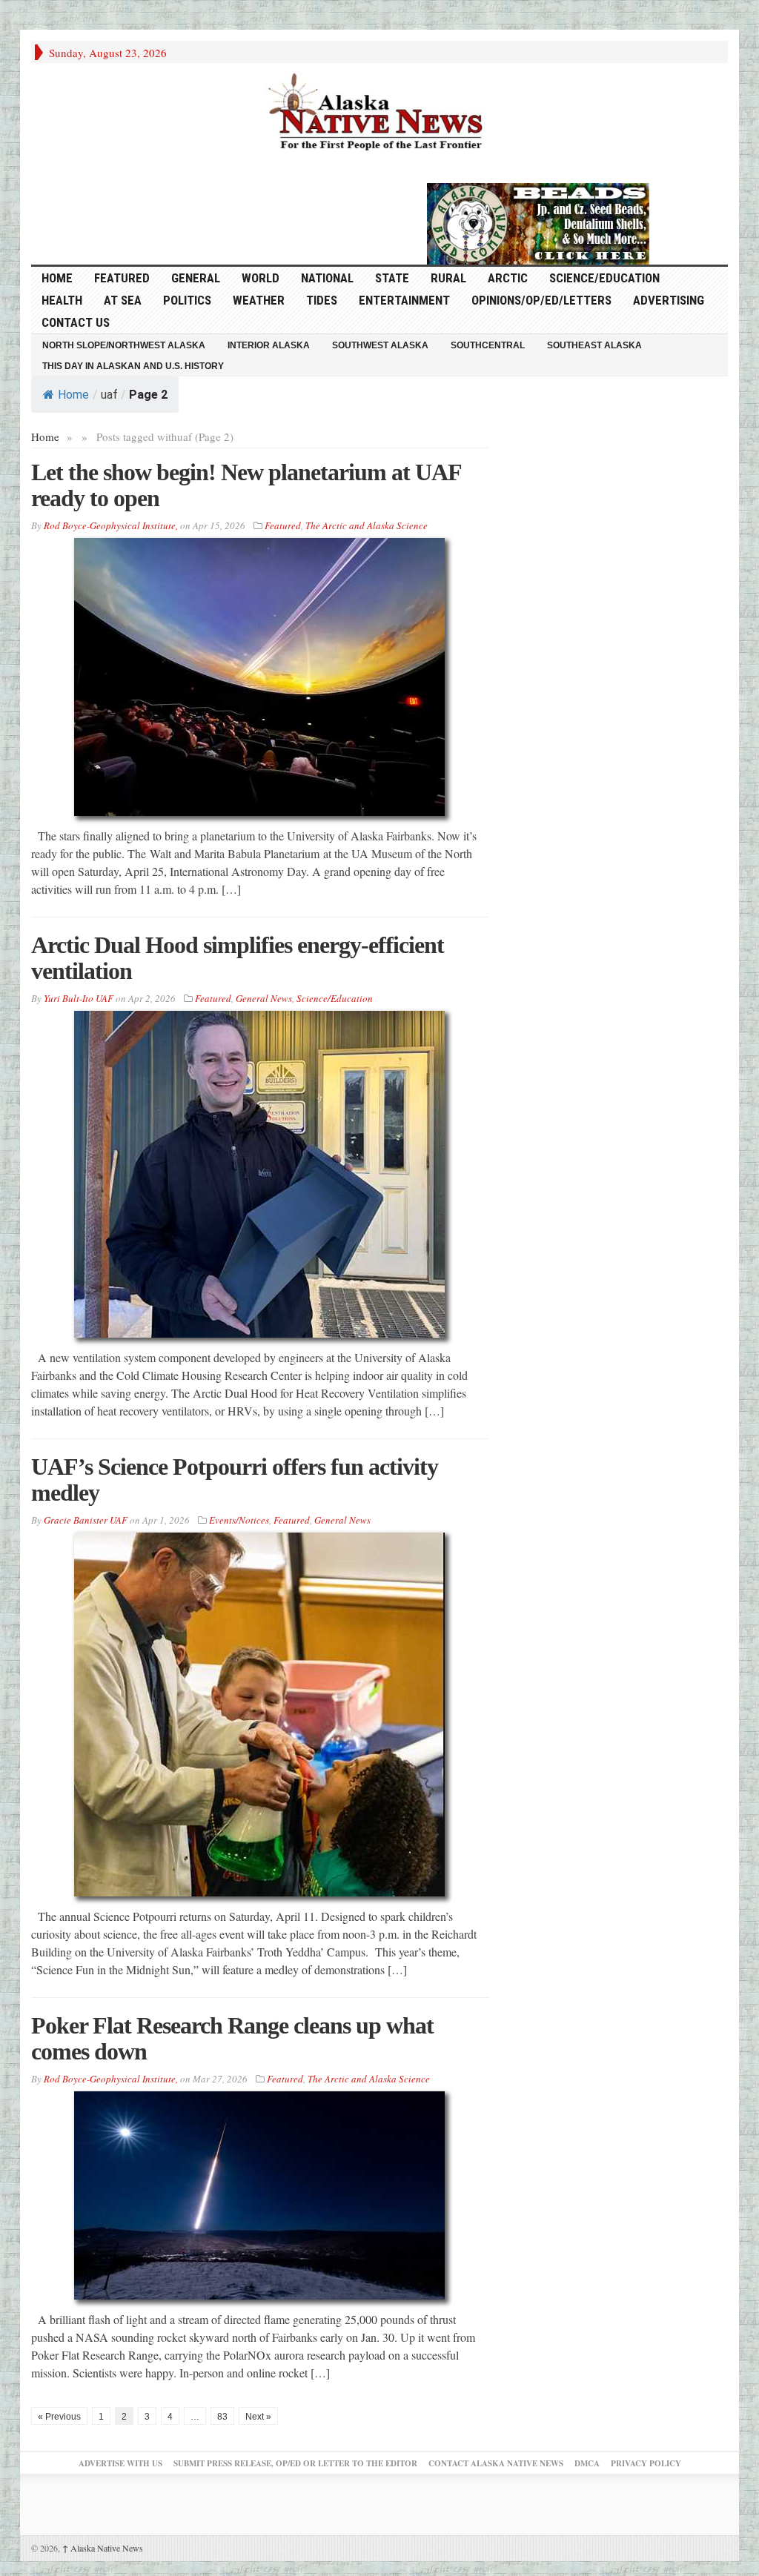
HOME (57, 278)
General (196, 278)
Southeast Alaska (594, 345)
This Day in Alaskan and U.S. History (133, 366)
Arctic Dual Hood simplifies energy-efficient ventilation (238, 958)
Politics (187, 300)
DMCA (587, 2463)
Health (62, 300)
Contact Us (76, 322)
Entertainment (404, 300)
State (392, 278)
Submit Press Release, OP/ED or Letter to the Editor (295, 2463)
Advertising (669, 300)
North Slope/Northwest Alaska (124, 345)
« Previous (59, 2417)
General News (264, 998)
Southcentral (488, 345)
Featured (122, 278)
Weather (259, 300)
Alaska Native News (103, 2548)
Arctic (508, 278)
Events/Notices (239, 1520)
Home (73, 395)
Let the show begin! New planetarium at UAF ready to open (246, 485)
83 (222, 2417)
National (327, 278)
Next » (258, 2417)
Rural (448, 278)
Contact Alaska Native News (496, 2463)
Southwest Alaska (380, 345)
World (261, 278)
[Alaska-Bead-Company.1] (538, 222)
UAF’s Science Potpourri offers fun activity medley (235, 1480)
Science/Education (604, 278)
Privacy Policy (646, 2463)
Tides (322, 300)
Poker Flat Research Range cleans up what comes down (232, 2038)
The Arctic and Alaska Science (367, 525)
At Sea (123, 300)
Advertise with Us (120, 2463)
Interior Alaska (269, 345)
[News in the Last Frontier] (379, 113)
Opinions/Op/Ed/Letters (541, 300)
